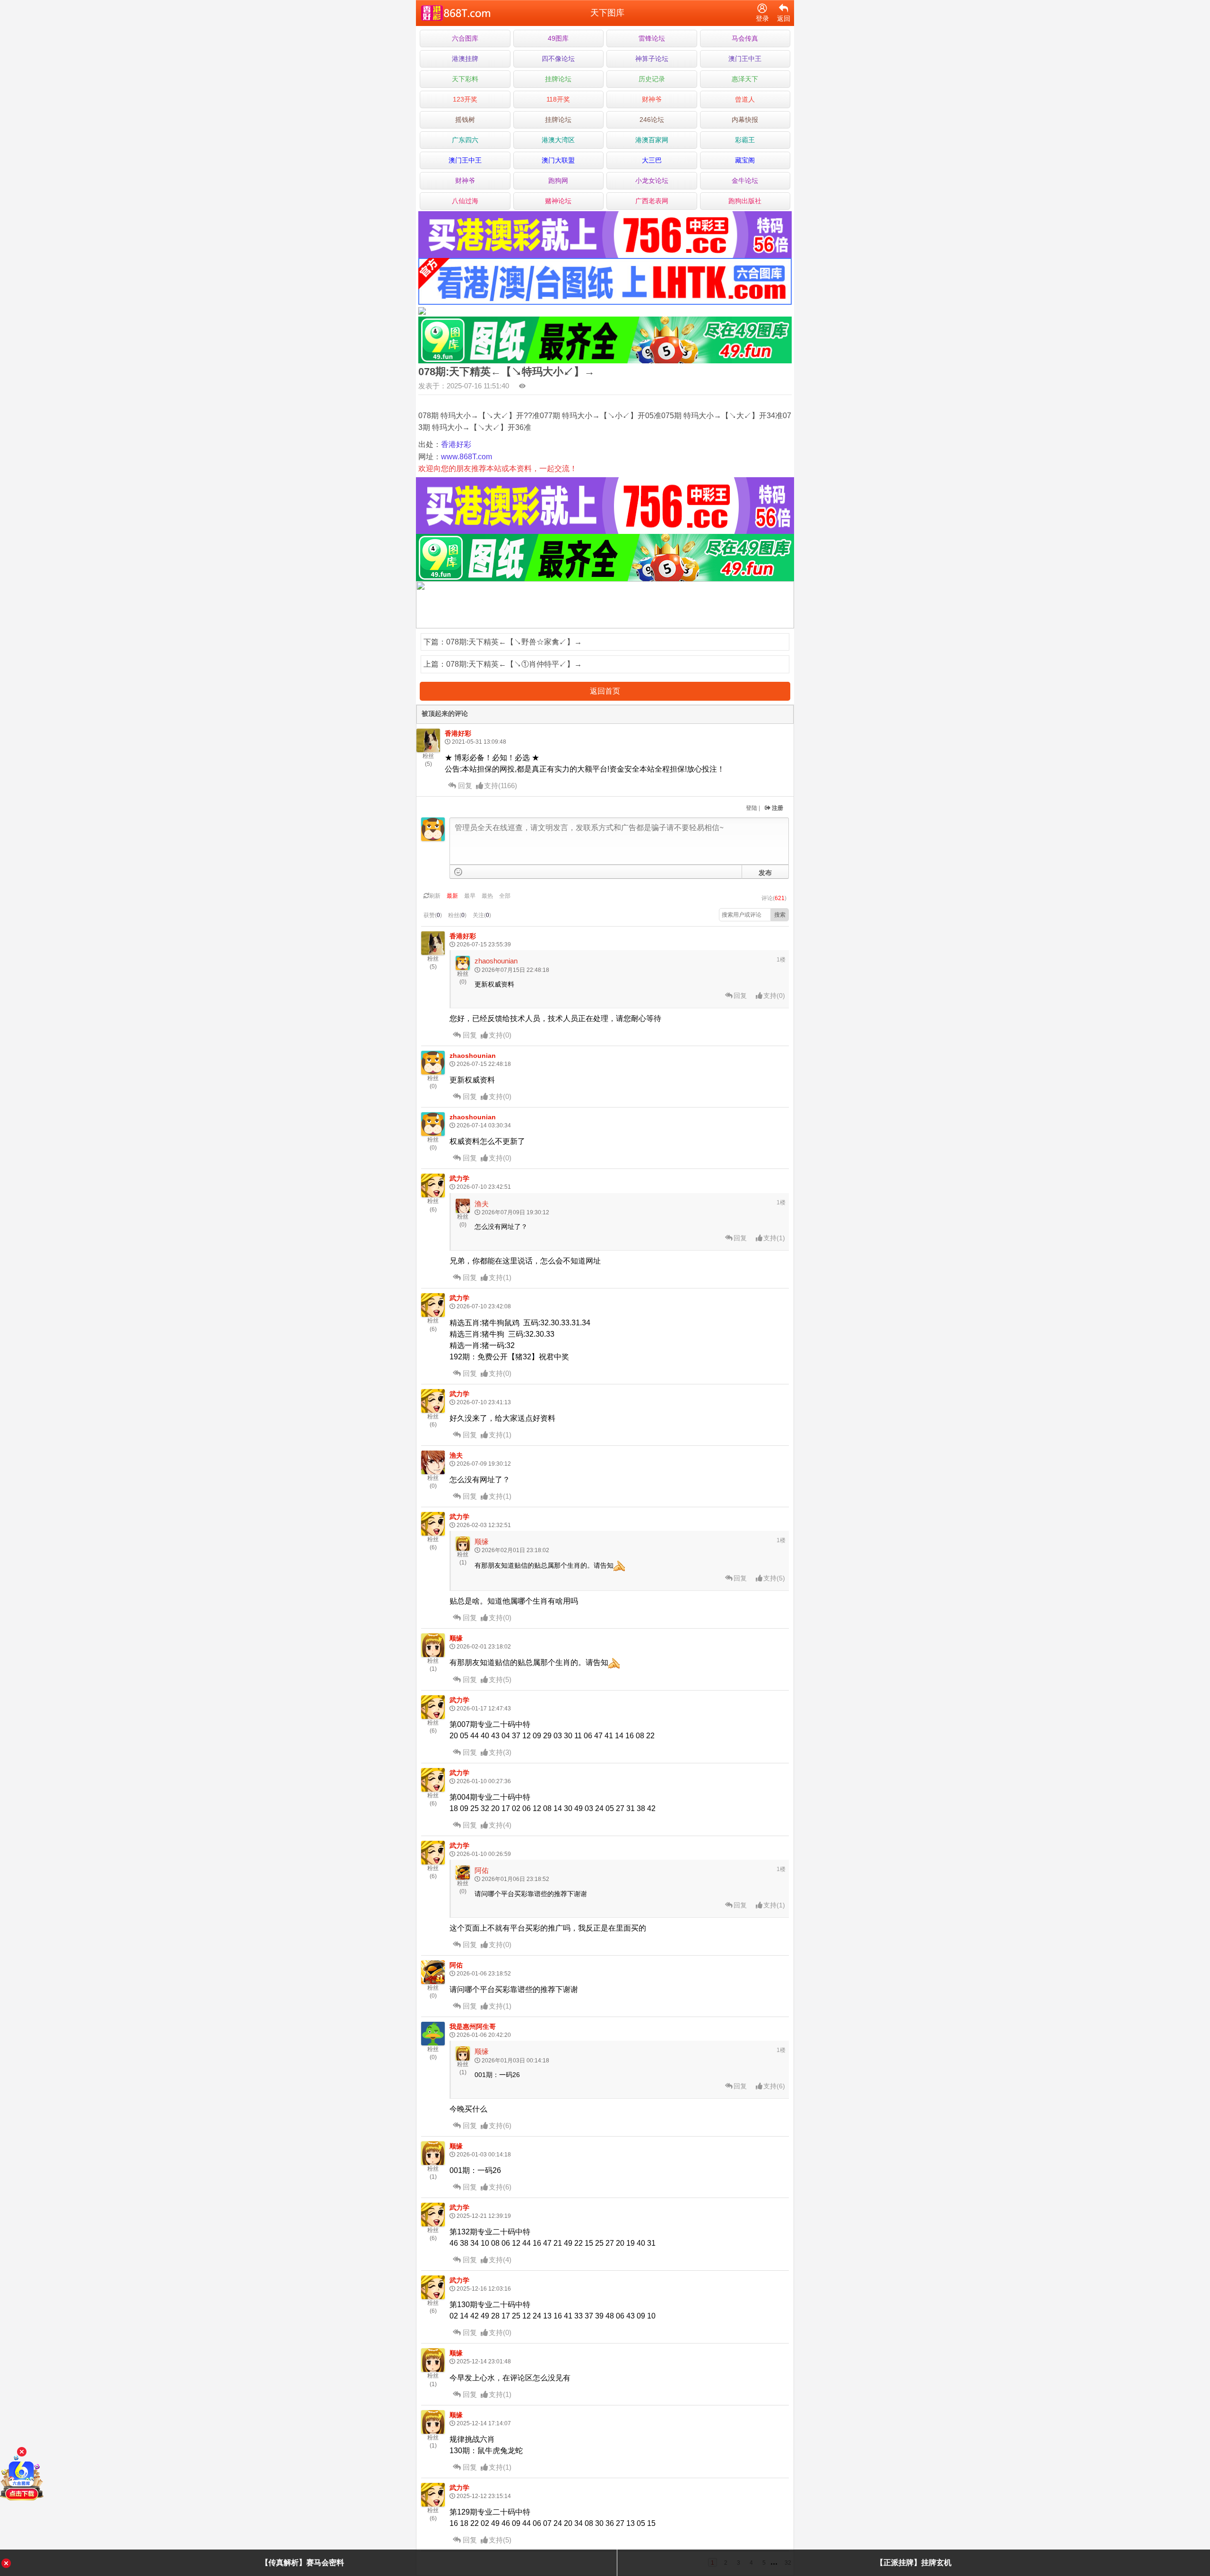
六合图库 (465, 38)
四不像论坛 (558, 59)
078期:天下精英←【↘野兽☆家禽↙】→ (514, 642)
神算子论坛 (652, 59)
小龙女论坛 (652, 180)
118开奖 (558, 99)
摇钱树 (465, 120)
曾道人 (745, 99)
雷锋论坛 (652, 38)
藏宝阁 (745, 160)
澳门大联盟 (558, 160)
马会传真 (745, 38)
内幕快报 (745, 120)
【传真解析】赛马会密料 (302, 2563)
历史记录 (652, 79)
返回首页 (605, 691)
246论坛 (652, 120)
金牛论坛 (745, 180)
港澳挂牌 (465, 59)
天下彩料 (465, 79)
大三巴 (652, 160)
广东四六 (465, 140)
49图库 (558, 38)
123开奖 (465, 99)
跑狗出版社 (745, 201)
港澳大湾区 (558, 140)
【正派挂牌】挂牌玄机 (914, 2563)
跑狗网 (558, 180)
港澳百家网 (652, 140)
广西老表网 (652, 201)
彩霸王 (745, 140)
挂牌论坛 (558, 79)
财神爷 (652, 99)
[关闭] (22, 2452)
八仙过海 (465, 201)
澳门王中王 (745, 59)
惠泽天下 (745, 79)
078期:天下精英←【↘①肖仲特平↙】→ (514, 664)
